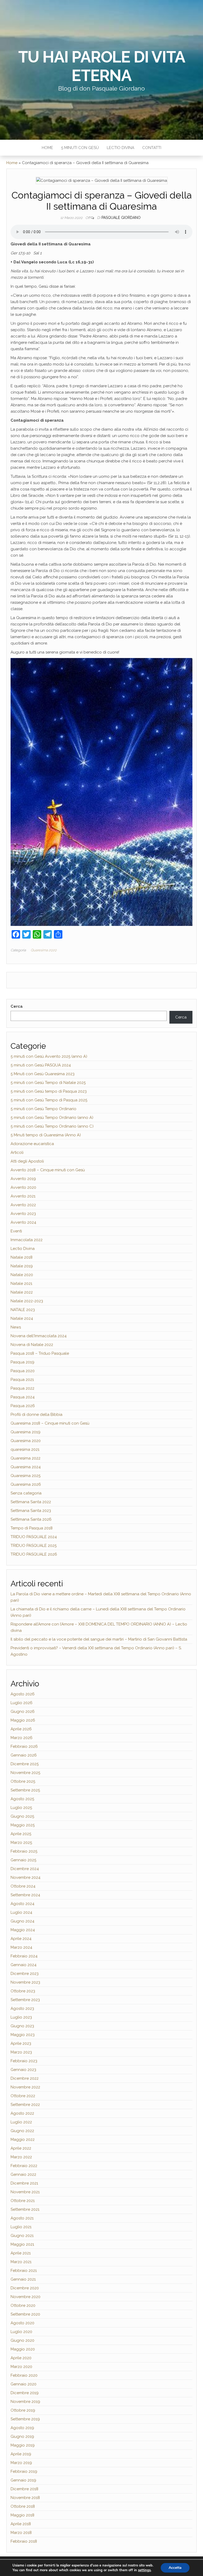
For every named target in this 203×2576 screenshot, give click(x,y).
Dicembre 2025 (25, 1764)
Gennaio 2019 (23, 2480)
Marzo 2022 (21, 2157)
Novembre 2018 (25, 2498)
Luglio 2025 (21, 1808)
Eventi (16, 1231)
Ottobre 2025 (23, 1781)
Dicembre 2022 (25, 2078)
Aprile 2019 (21, 2454)
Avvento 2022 (23, 1205)
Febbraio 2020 (24, 2375)
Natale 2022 (22, 1292)
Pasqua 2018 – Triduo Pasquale (40, 1353)
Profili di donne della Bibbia (36, 1415)
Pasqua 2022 (22, 1388)
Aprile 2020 (21, 2358)
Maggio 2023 (23, 2035)
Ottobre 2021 (23, 2201)
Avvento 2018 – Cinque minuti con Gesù (48, 1170)
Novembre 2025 (25, 1773)
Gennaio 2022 (23, 2174)
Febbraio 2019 (24, 2471)
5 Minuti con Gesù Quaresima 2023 (43, 1074)
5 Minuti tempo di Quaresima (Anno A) (46, 1135)
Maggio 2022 (23, 2140)
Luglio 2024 (21, 1912)
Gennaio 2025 (23, 1860)
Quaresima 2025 (26, 1476)
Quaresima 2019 (26, 1432)
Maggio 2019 (23, 2445)
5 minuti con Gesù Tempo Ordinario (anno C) (52, 1126)
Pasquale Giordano (121, 218)
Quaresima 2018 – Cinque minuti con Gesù (50, 1423)
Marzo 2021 (21, 2262)
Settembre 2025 (25, 1790)
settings (144, 2570)
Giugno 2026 (23, 1712)
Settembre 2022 (25, 2105)
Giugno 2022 (22, 2131)
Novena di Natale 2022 (32, 1345)
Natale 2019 (22, 1266)
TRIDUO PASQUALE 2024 (34, 1537)
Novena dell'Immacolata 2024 (39, 1336)
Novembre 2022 (25, 2087)
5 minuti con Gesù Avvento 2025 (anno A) (49, 1056)
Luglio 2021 (21, 2227)
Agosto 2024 (22, 1904)
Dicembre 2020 (25, 2288)
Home (47, 148)
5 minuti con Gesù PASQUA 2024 (41, 1065)
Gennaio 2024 (24, 1965)
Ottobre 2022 (23, 2096)
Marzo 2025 (21, 1843)
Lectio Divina (121, 148)
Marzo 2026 (22, 1738)
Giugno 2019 (22, 2437)
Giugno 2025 (22, 1816)
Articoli (17, 1152)
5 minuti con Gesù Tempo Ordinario (43, 1109)
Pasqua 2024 (23, 1397)
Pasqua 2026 (23, 1406)
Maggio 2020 (23, 2349)
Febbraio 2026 (24, 1746)
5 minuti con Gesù (80, 148)
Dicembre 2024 (25, 1869)
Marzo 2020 (21, 2367)
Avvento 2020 (23, 1187)
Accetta (175, 2568)
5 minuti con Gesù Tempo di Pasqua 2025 (49, 1100)
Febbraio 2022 (24, 2166)
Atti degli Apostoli (27, 1161)
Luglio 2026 (22, 1703)
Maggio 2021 (22, 2244)
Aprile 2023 (21, 2043)
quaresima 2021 (25, 1449)
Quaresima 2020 (44, 950)
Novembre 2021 (25, 2192)
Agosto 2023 (22, 2008)
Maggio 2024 (23, 1930)
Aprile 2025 (21, 1834)
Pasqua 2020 (23, 1371)
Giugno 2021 (22, 2236)
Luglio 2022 (21, 2122)
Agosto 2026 (23, 1694)
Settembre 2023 (25, 2000)
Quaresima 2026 (26, 1484)
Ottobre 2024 (23, 1886)
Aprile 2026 (21, 1729)
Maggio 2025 (23, 1825)
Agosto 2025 (22, 1799)
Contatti (152, 148)
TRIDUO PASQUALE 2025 (34, 1546)
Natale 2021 (21, 1284)
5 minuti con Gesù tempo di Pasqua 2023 (49, 1091)
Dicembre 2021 (24, 2183)
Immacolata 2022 (27, 1240)
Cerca (17, 1006)
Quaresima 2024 (26, 1467)
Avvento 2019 (23, 1179)
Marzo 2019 (21, 2463)
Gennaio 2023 (23, 2070)
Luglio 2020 (21, 2332)
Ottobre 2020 (23, 2305)
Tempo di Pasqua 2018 (32, 1528)
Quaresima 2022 (26, 1458)
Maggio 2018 (22, 2515)
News (16, 1327)
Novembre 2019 (25, 2402)
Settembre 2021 (25, 2209)
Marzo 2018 (21, 2533)
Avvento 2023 (23, 1214)
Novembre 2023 (25, 1982)
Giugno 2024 (22, 1921)
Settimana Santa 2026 (31, 1519)
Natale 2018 (22, 1257)
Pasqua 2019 (22, 1362)
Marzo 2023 (21, 2052)
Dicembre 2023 (25, 1974)
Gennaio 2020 (24, 2384)
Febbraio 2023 (24, 2061)
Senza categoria (26, 1493)
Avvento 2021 (23, 1196)
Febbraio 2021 (24, 2271)
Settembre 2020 (25, 2314)
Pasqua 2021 (22, 1380)
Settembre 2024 (25, 1895)
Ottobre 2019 (23, 2410)
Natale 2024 (22, 1318)
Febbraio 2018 (24, 2541)
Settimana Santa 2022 (31, 1502)
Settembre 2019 (25, 2419)
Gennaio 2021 (23, 2279)
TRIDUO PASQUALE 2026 (34, 1554)
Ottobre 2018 (23, 2506)
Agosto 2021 (22, 2218)
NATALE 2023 (23, 1310)
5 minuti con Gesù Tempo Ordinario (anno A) (52, 1118)
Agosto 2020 (22, 2323)
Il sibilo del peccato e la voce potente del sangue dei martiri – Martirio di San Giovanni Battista (99, 1639)
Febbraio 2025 (24, 1851)
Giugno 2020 (22, 2340)
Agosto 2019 (22, 2428)
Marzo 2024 (21, 1947)
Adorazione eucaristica (32, 1144)
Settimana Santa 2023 (31, 1511)
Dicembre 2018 (24, 2489)
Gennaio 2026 (24, 1755)
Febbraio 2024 (24, 1956)
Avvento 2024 (23, 1222)
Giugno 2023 (22, 2026)
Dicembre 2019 (25, 2393)
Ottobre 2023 (23, 1991)
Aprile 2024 (21, 1939)
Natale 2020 (22, 1275)
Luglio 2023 (21, 2017)
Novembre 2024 (26, 1877)
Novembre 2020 (26, 2297)
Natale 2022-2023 (27, 1301)
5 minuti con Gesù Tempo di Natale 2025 (48, 1083)
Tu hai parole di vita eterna (102, 66)
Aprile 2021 (21, 2253)
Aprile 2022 (21, 2148)
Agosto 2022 (22, 2113)
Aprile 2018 (21, 2524)
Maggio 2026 (23, 1720)
